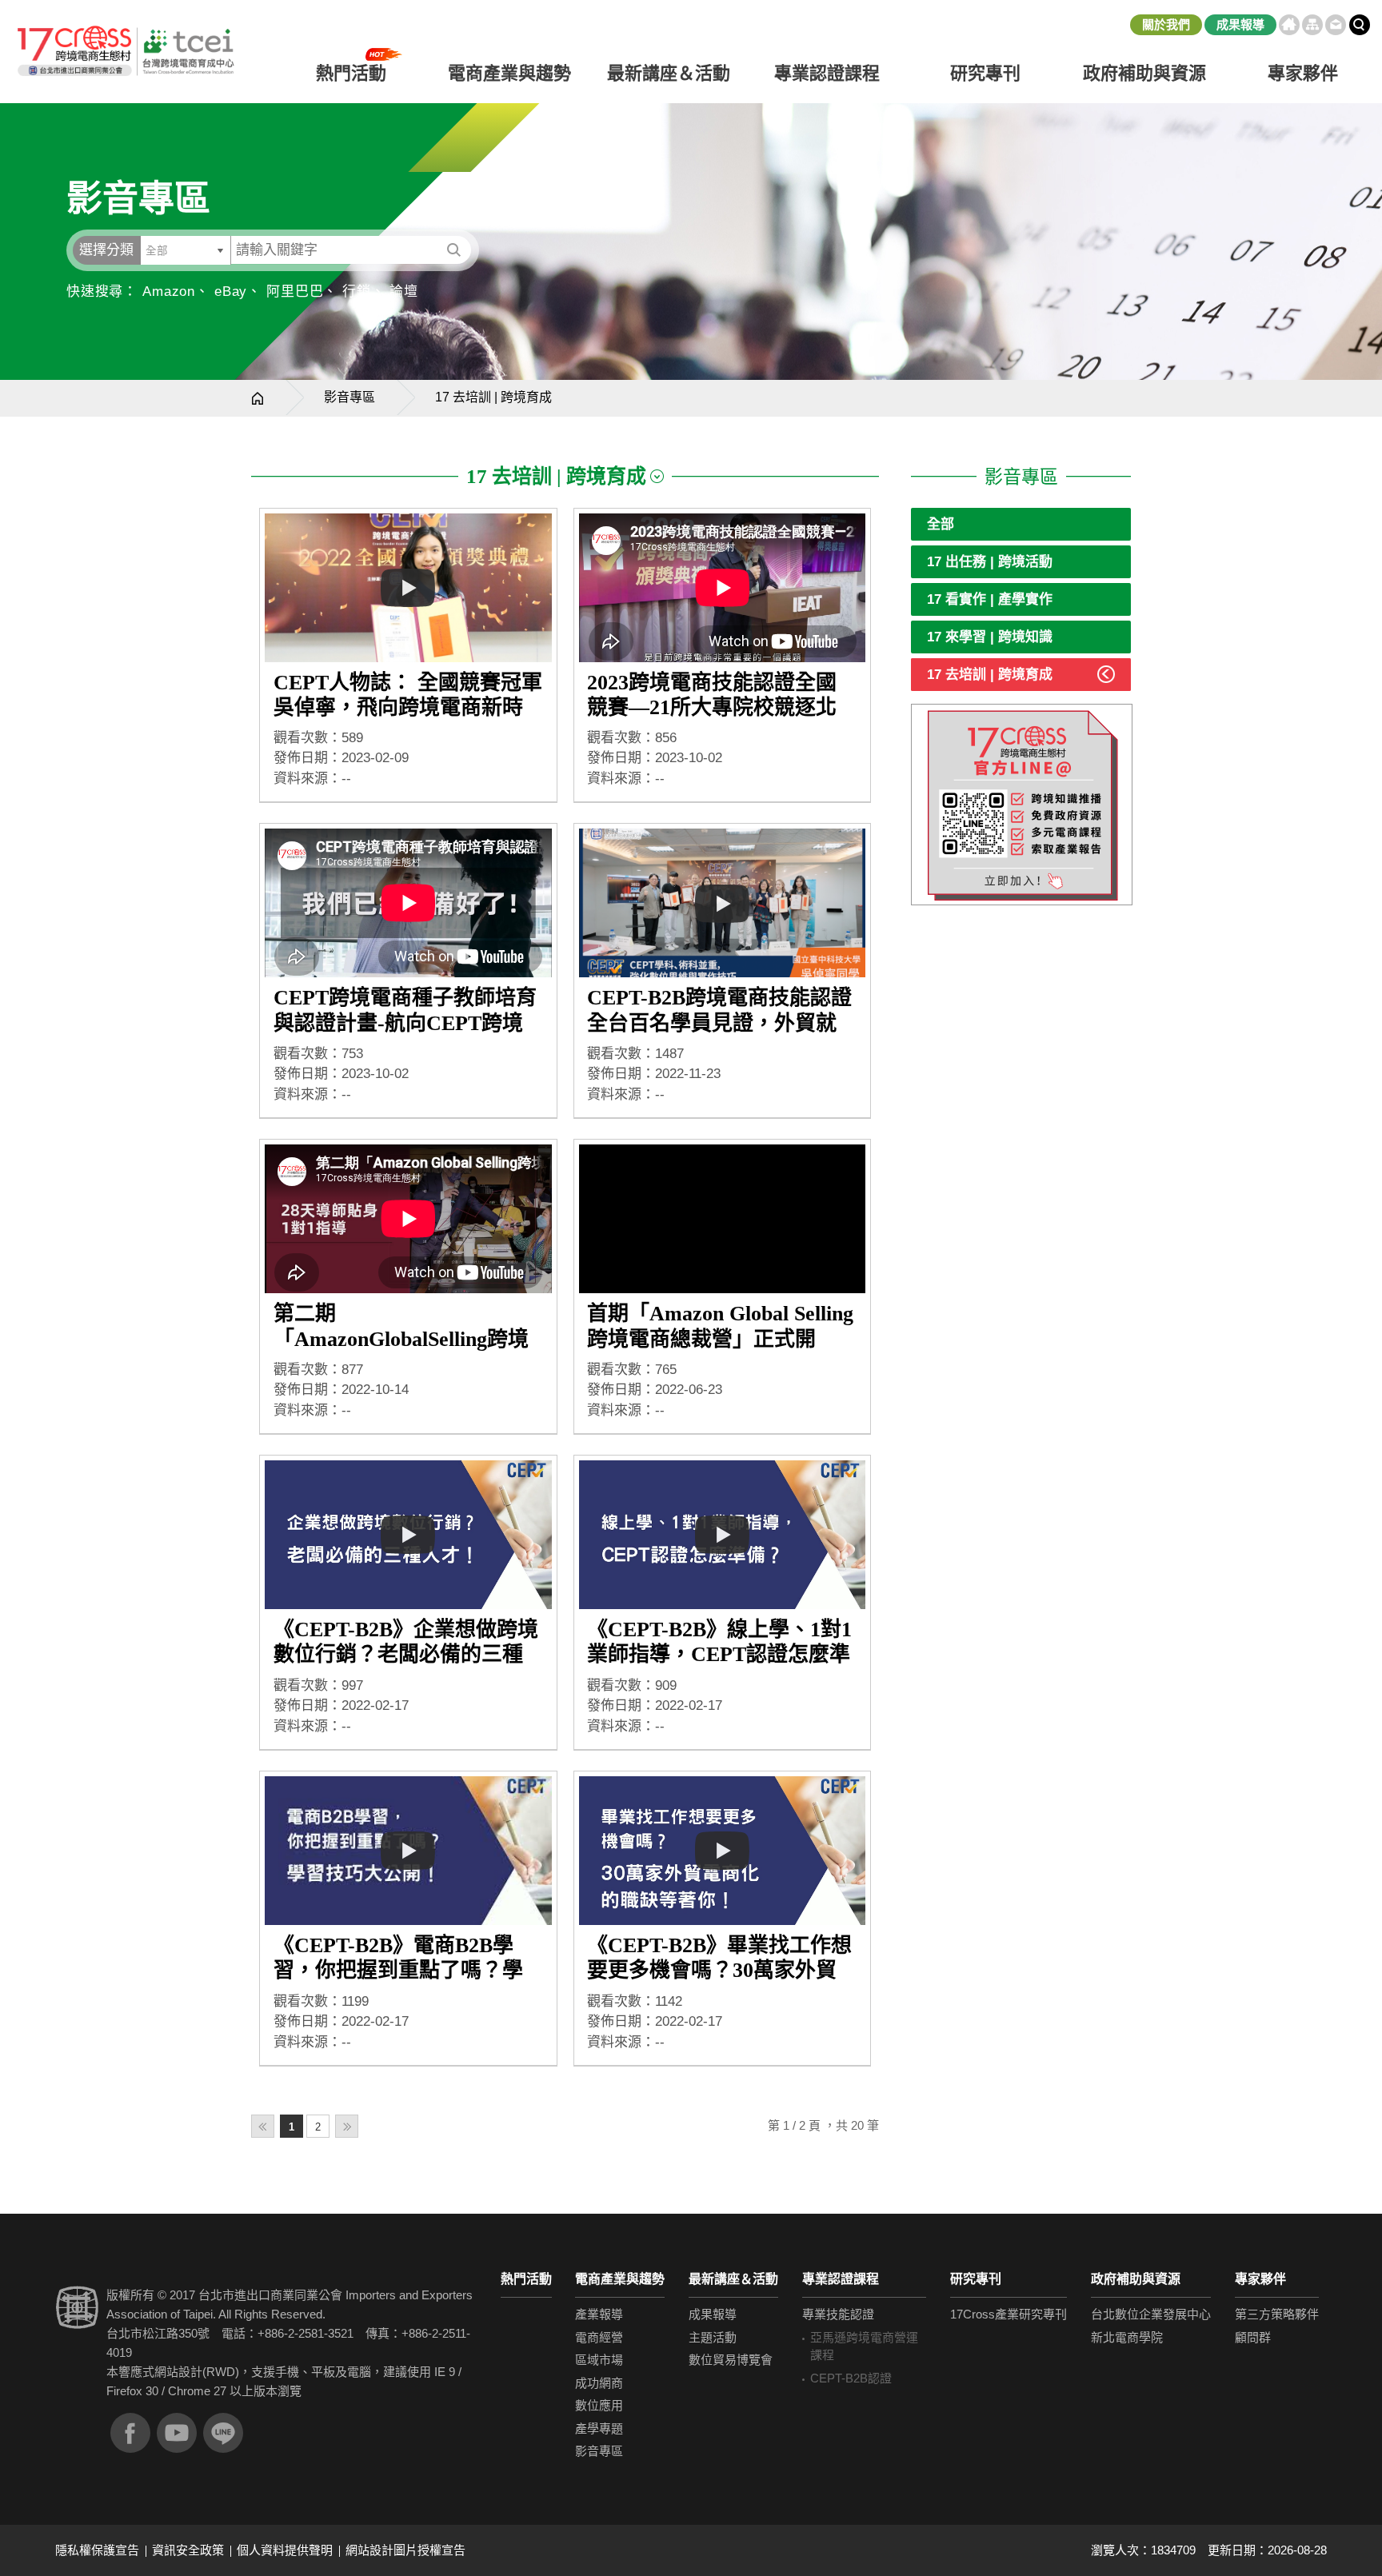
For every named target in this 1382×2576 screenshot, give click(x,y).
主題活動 (713, 2337)
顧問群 (1253, 2337)
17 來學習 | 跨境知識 (990, 637)
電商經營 (599, 2337)
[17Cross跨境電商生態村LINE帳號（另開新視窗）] (223, 2433)
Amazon (169, 292)
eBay (231, 292)
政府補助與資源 (1136, 2279)
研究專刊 (985, 73)
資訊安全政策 (188, 2550)
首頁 (1289, 25)
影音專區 (349, 397)
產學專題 (599, 2428)
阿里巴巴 (295, 292)
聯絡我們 (1336, 25)
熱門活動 (526, 2279)
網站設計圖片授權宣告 (405, 2550)
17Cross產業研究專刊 (1009, 2314)
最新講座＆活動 (733, 2279)
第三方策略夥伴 (1277, 2314)
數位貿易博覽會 (731, 2360)
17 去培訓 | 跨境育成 (990, 675)
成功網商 (599, 2383)
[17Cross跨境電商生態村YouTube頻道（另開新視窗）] (177, 2433)
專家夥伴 (1260, 2279)
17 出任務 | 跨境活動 (990, 562)
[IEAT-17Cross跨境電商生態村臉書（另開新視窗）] (130, 2433)
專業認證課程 (841, 2279)
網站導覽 (1312, 25)
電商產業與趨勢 (620, 2279)
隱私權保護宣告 (97, 2550)
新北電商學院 (1127, 2337)
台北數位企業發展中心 (1151, 2314)
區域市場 (599, 2360)
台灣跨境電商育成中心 (125, 52)
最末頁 (347, 2126)
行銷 (357, 292)
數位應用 (599, 2405)
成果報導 (1240, 24)
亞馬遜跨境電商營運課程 (864, 2346)
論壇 (404, 292)
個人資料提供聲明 (285, 2550)
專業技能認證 (838, 2314)
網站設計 (178, 2372)
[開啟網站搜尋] (1360, 25)
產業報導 (599, 2314)
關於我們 (1166, 24)
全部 (941, 524)
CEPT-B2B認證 (851, 2378)
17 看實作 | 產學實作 (990, 599)
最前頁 (263, 2126)
